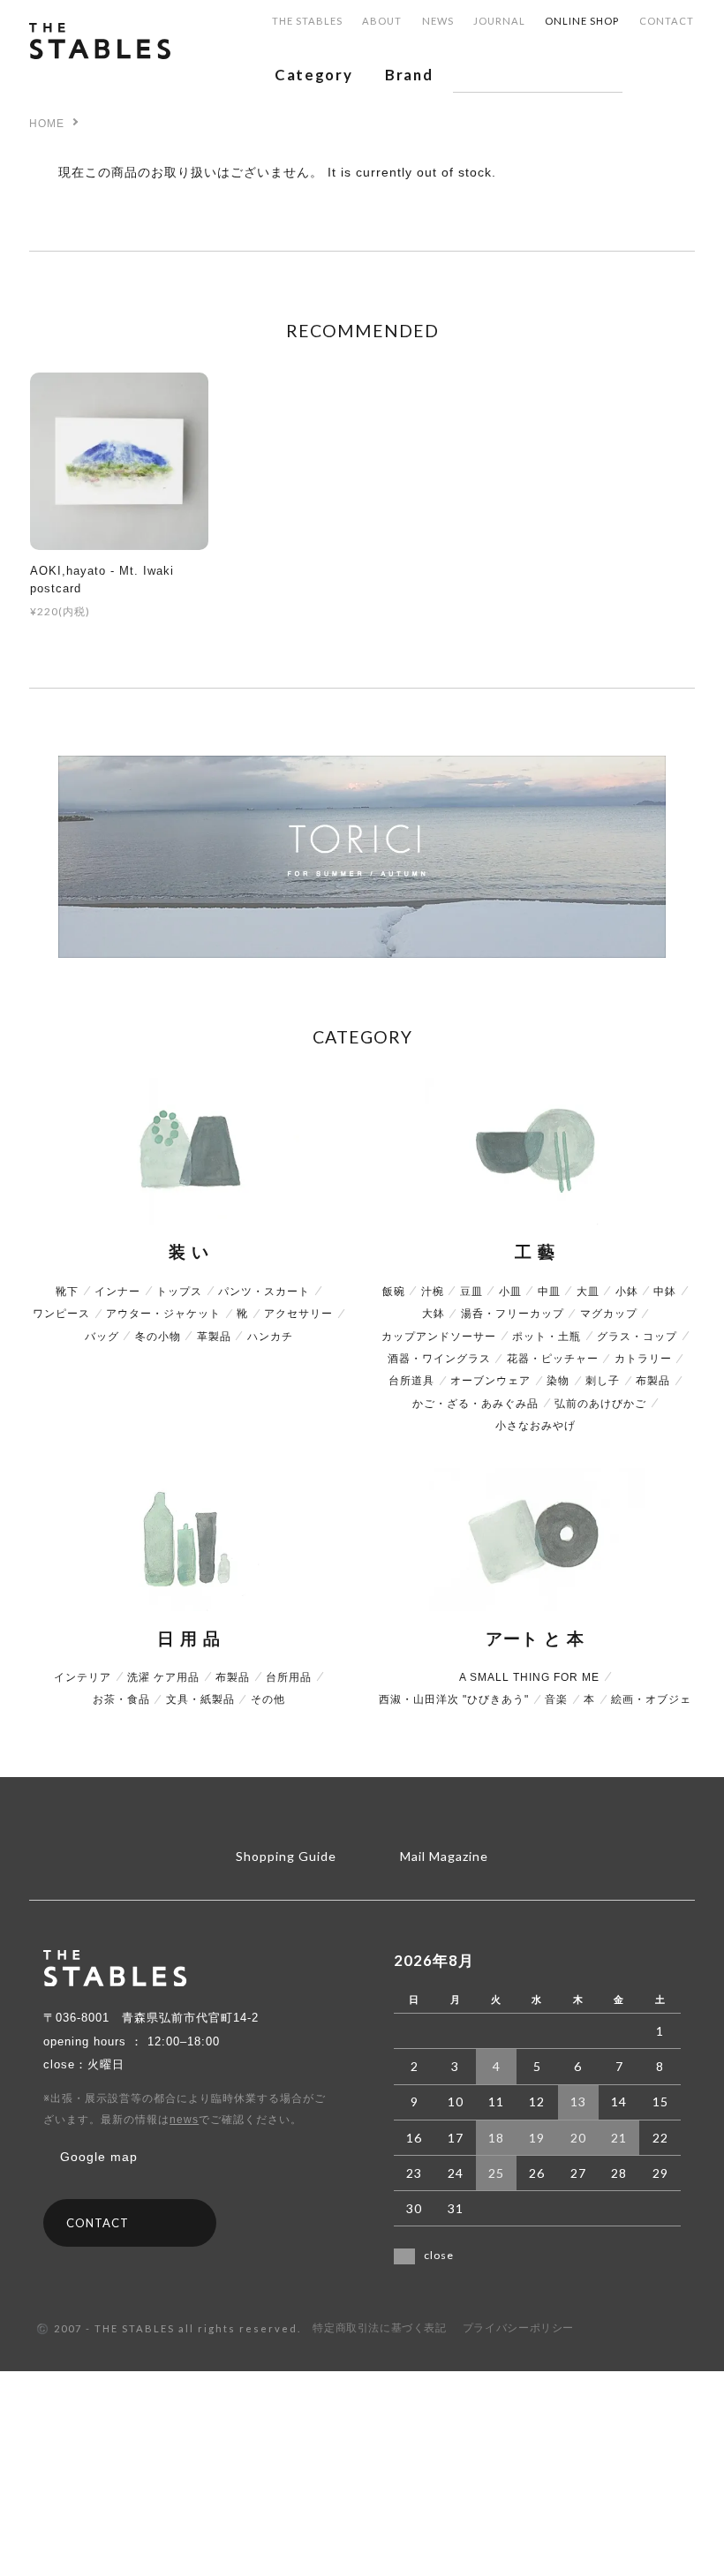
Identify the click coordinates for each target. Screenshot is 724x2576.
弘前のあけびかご (600, 1404)
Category (313, 75)
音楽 (556, 1699)
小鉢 (627, 1292)
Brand (409, 75)
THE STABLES (307, 21)
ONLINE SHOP (582, 21)
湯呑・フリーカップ (513, 1314)
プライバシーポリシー (518, 2328)
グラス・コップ (637, 1337)
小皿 (510, 1292)
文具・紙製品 (200, 1699)
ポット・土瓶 (547, 1337)
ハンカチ (270, 1337)
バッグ (102, 1337)
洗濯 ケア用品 (163, 1677)
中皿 (549, 1292)
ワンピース (61, 1314)
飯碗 (394, 1292)
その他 (268, 1699)
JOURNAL (499, 21)
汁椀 (433, 1292)
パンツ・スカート (264, 1292)
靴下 (67, 1292)
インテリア (83, 1677)
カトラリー (643, 1359)
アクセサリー (298, 1314)
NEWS (438, 21)
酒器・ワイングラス (439, 1359)
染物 (558, 1381)
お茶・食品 (121, 1699)
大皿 (588, 1292)
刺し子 (603, 1381)
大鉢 (434, 1314)
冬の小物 (158, 1337)
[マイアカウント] (652, 75)
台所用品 (289, 1677)
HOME (47, 124)
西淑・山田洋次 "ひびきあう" (454, 1699)
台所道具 (411, 1381)
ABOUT (382, 21)
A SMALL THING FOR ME (529, 1677)
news (184, 2120)
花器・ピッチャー (553, 1359)
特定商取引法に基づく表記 (379, 2328)
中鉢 (665, 1292)
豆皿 (471, 1292)
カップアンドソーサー (439, 1337)
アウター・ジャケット (163, 1314)
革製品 (214, 1337)
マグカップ (609, 1314)
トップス (179, 1292)
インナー (117, 1292)
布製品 (653, 1381)
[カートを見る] (686, 75)
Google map (99, 2157)
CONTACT (667, 21)
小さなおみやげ (535, 1426)
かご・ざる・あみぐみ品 (475, 1404)
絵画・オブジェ (651, 1699)
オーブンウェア (490, 1381)
